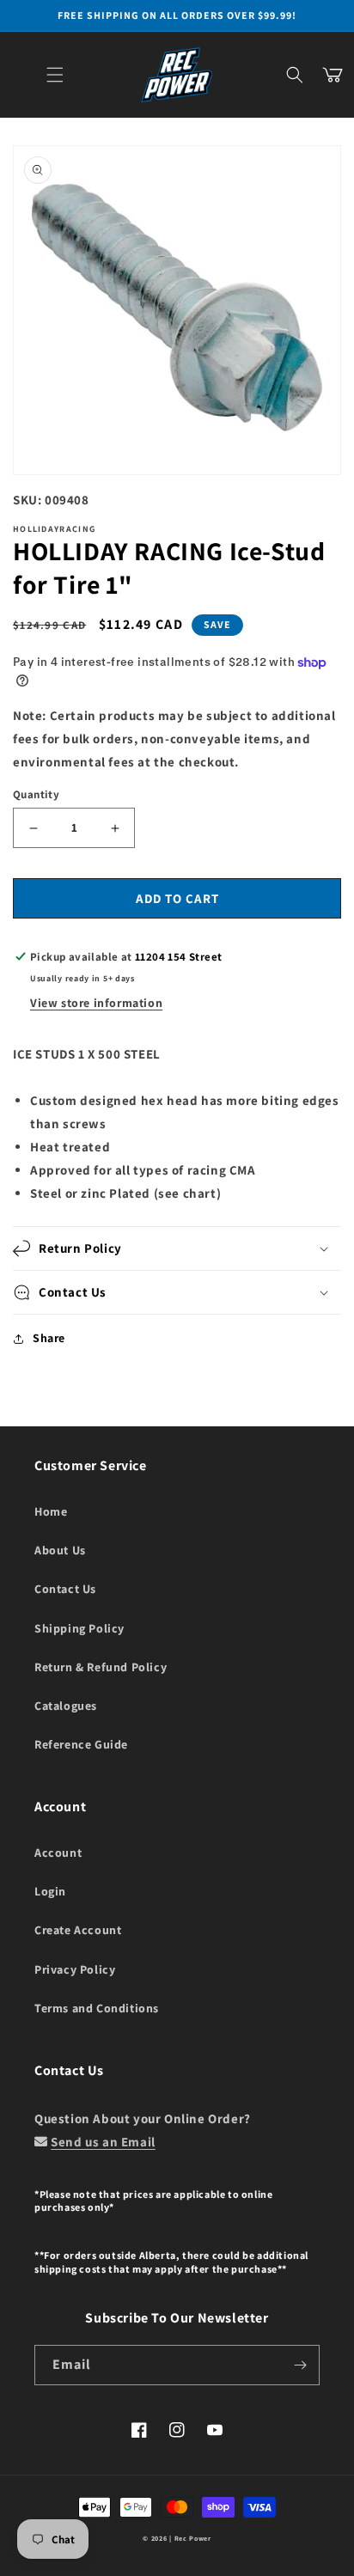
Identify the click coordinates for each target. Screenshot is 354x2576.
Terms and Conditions (97, 2008)
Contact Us (65, 1589)
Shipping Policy (79, 1628)
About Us (60, 1550)
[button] (55, 75)
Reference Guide (81, 1744)
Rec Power (193, 2538)
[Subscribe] (300, 2365)
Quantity (36, 794)
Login (50, 1891)
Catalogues (66, 1706)
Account (58, 1853)
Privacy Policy (75, 1969)
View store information (96, 1003)
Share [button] (49, 1338)
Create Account (78, 1930)
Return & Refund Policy (101, 1667)
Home (51, 1511)
